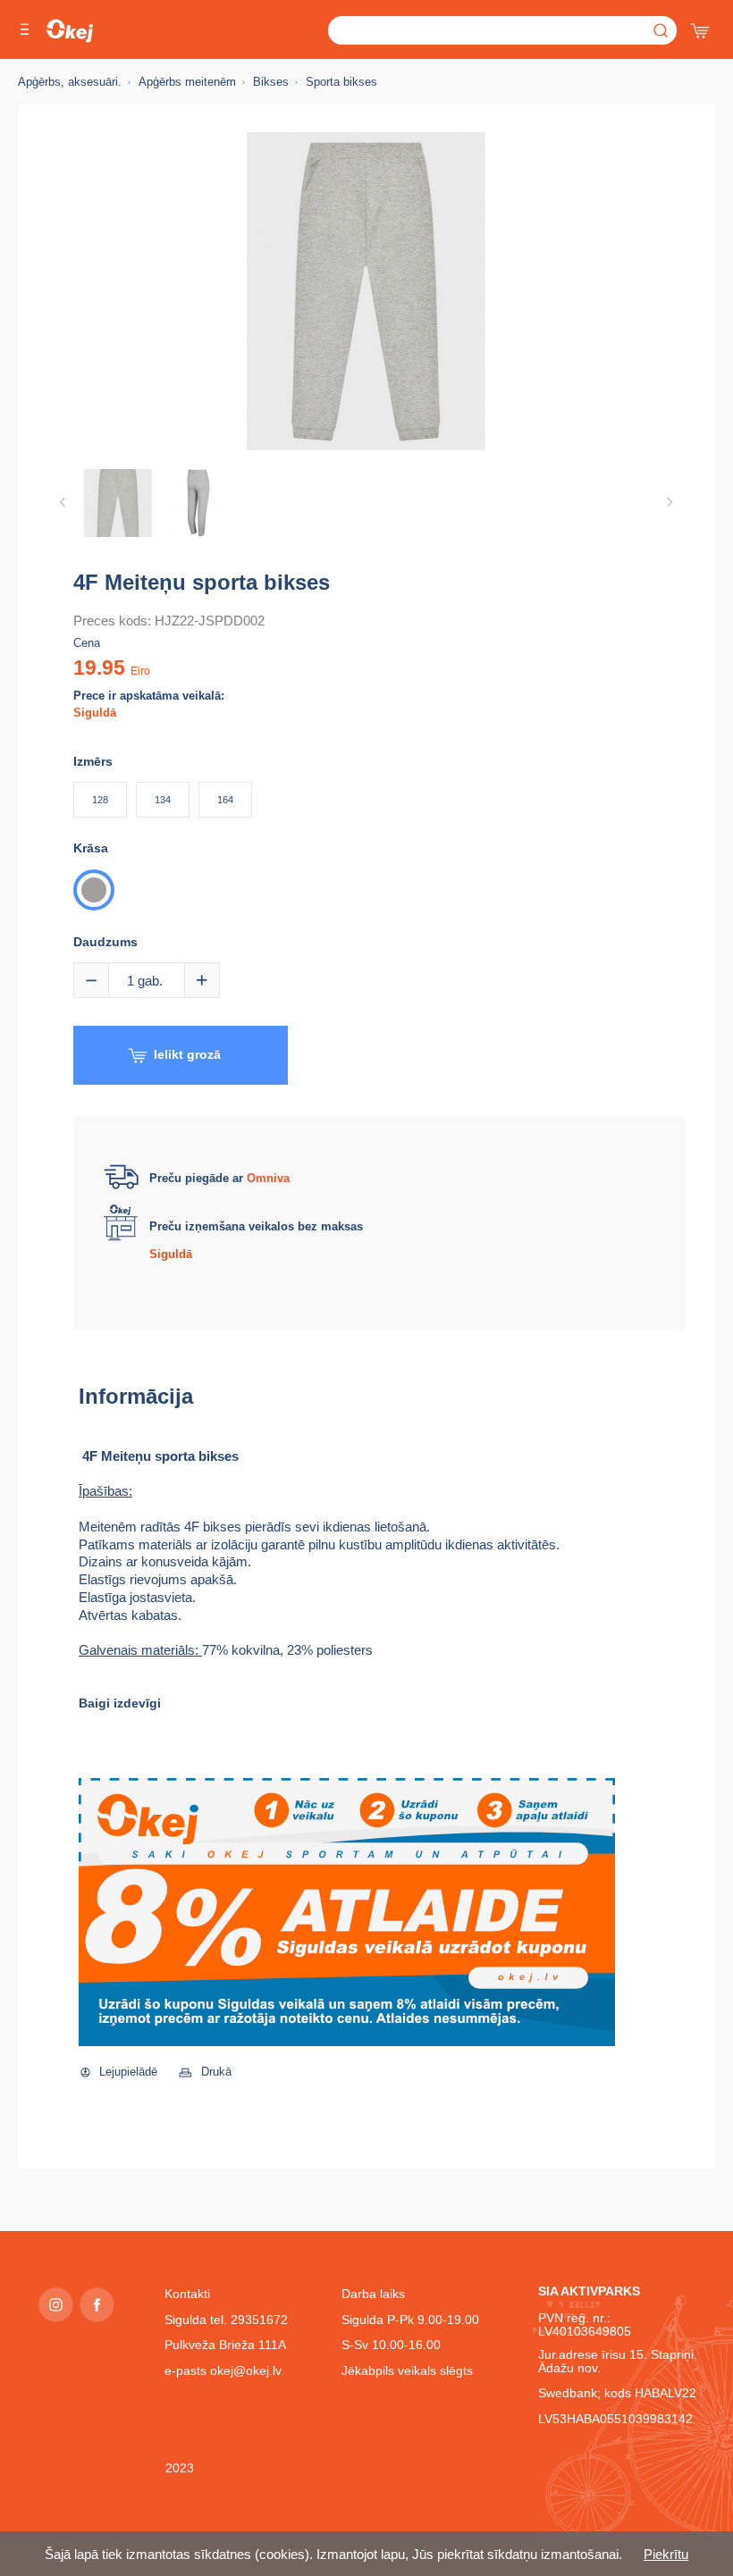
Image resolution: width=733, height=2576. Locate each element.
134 (163, 800)
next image (670, 502)
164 (225, 800)
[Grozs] (702, 27)
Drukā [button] (216, 2072)
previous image (63, 502)
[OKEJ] (70, 31)
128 (100, 800)
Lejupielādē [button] (128, 2072)
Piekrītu (666, 2554)
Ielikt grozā (187, 1054)
